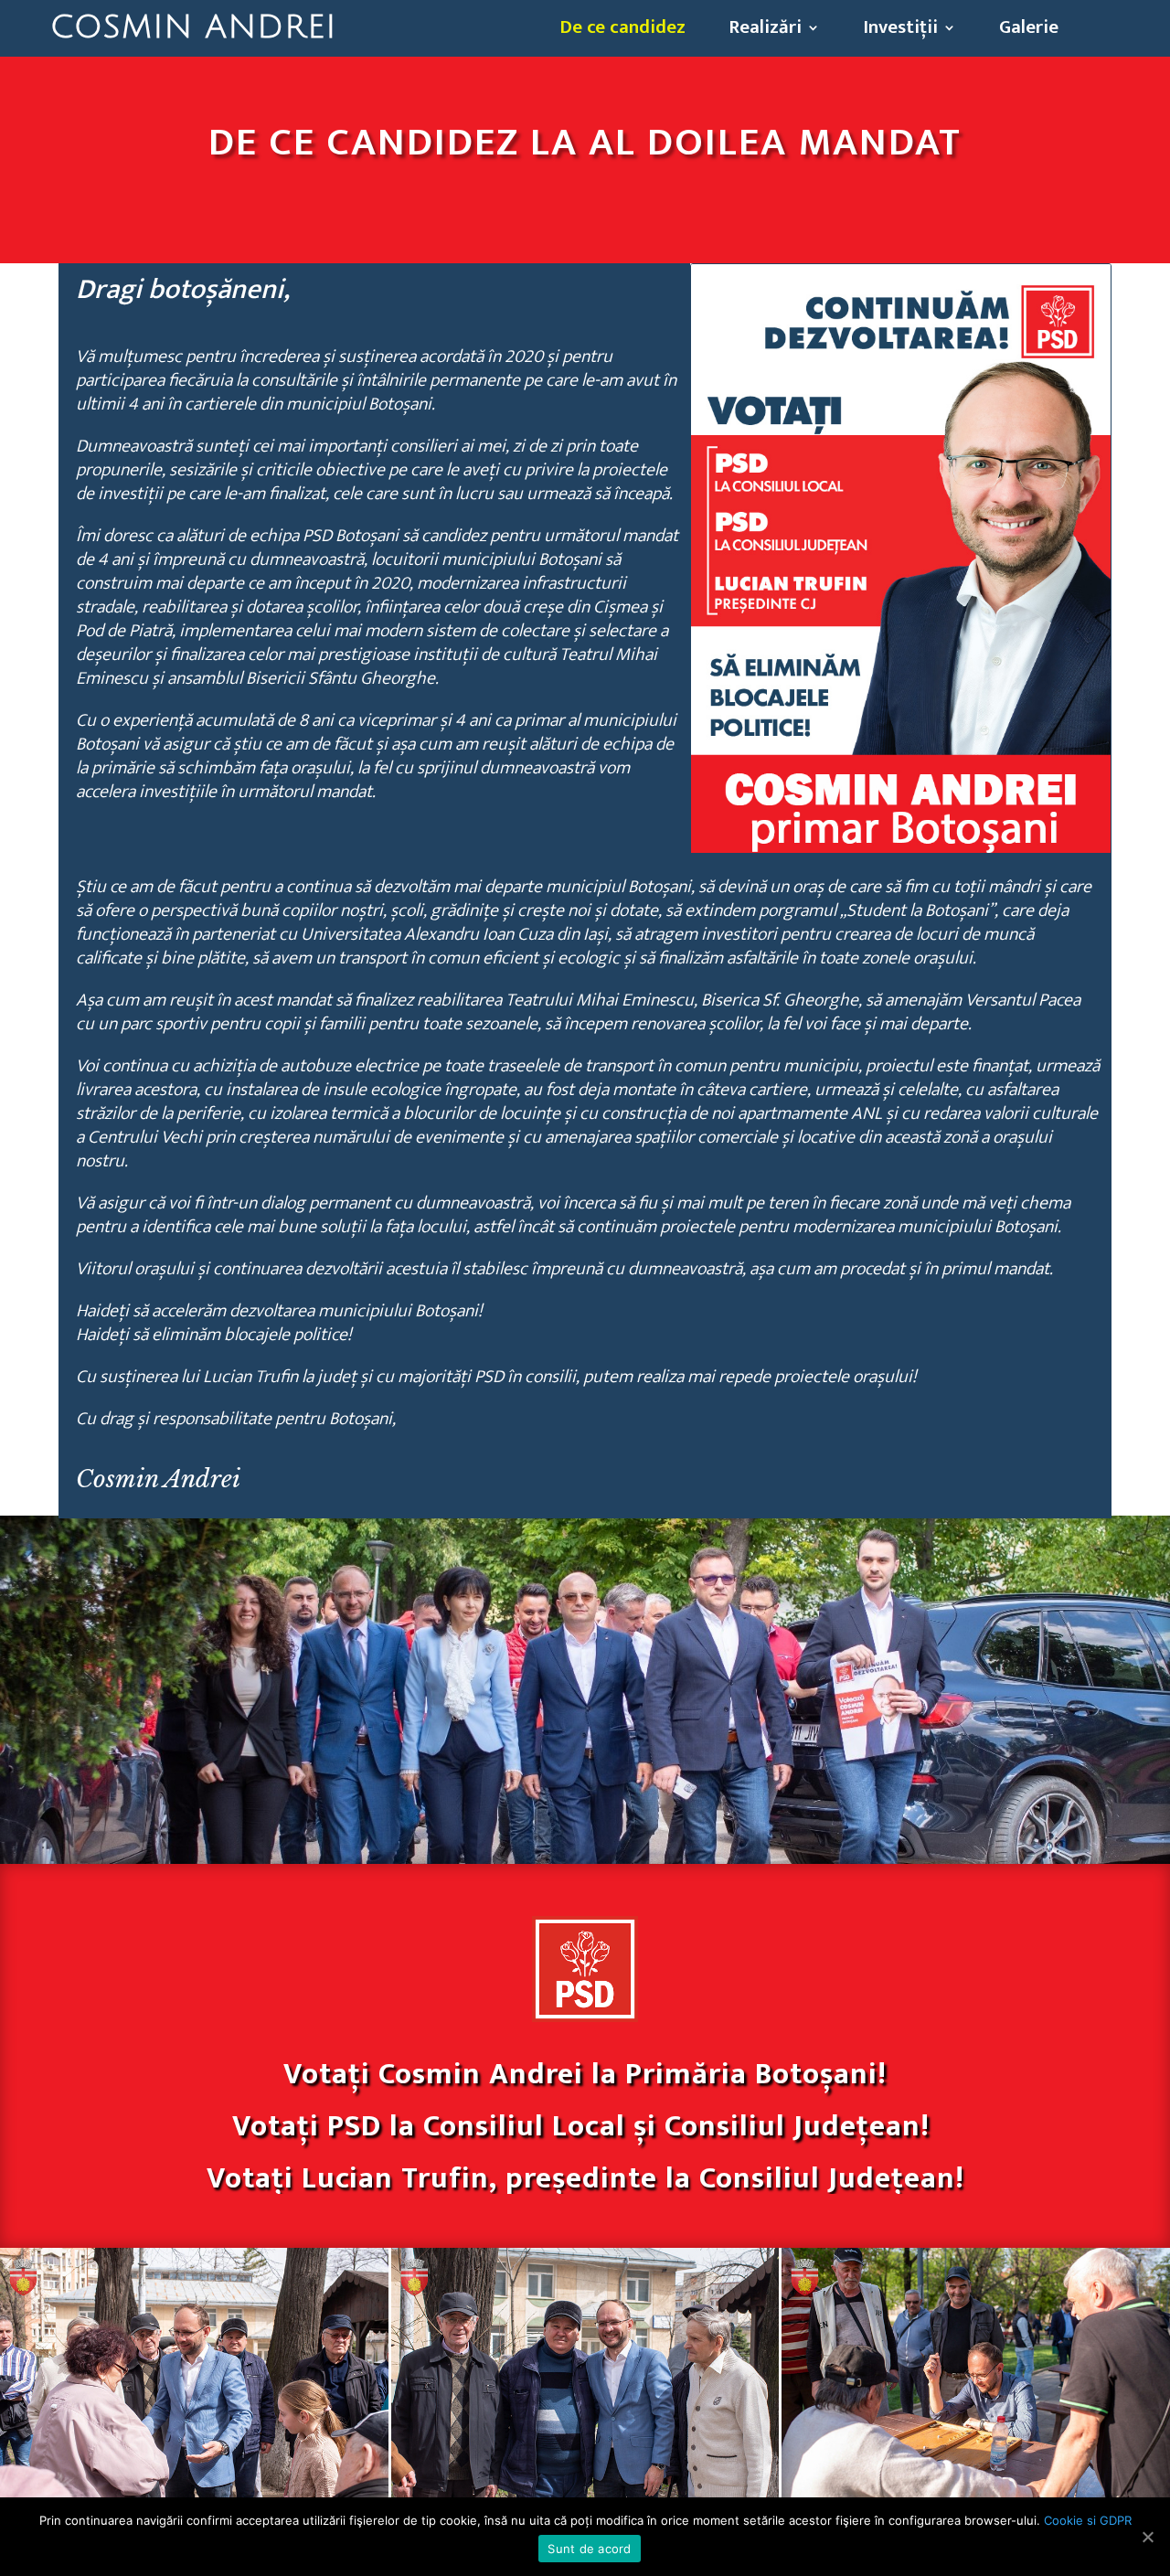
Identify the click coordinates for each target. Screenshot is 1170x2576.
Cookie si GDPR (1088, 2520)
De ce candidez (622, 31)
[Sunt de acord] (1147, 2537)
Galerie (1029, 31)
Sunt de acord (589, 2549)
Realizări (765, 31)
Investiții (900, 31)
